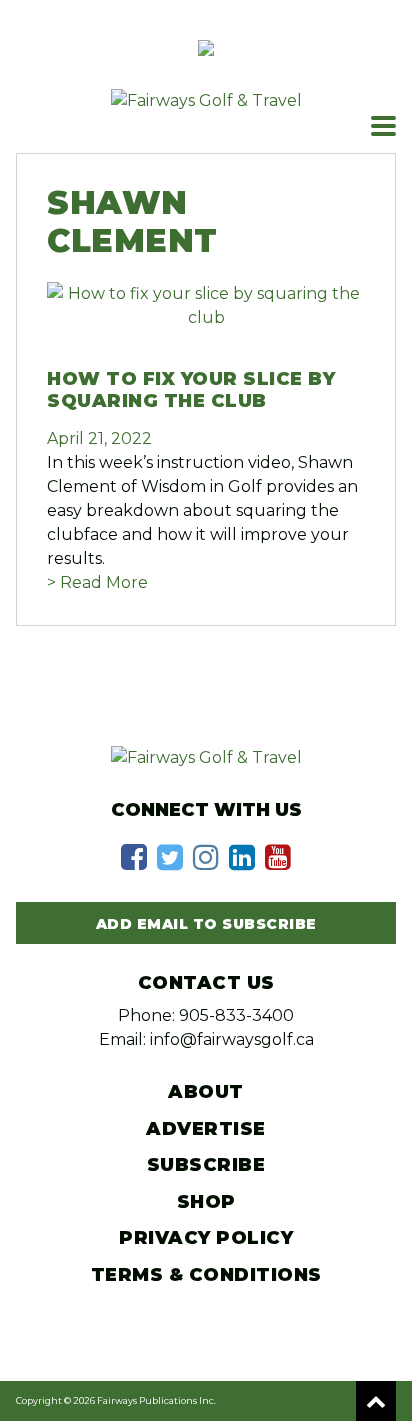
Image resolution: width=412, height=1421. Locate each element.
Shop (206, 1202)
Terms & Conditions (206, 1275)
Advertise (206, 1129)
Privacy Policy (206, 1238)
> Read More (97, 582)
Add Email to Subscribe (206, 924)
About (206, 1092)
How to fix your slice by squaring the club (191, 390)
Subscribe (206, 1165)
